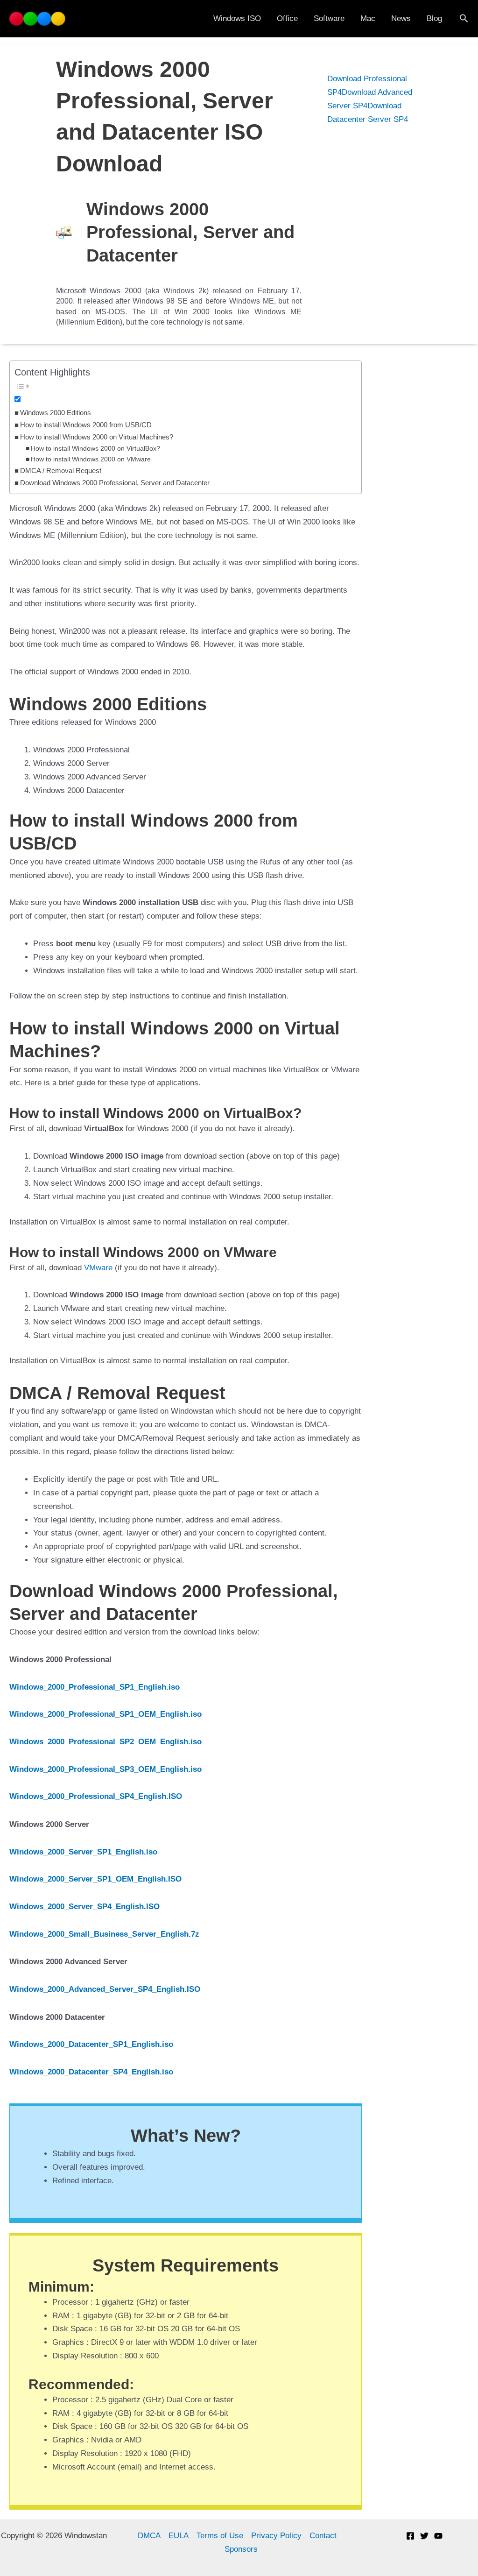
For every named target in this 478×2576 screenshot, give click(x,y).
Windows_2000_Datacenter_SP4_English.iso (91, 2072)
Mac (368, 18)
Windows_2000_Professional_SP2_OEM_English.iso (105, 1742)
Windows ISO (237, 18)
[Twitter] (424, 2536)
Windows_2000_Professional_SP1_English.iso (95, 1687)
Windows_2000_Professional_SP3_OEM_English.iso (105, 1769)
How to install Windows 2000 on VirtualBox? (95, 449)
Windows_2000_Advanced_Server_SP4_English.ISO (105, 1989)
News (401, 18)
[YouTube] (438, 2536)
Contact (323, 2536)
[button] (464, 19)
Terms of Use (220, 2536)
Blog (434, 18)
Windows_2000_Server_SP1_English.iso (83, 1852)
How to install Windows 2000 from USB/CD (86, 425)
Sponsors (241, 2549)
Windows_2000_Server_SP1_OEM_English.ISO (95, 1879)
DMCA (149, 2536)
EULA (179, 2536)
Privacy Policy (276, 2536)
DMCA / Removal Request (61, 471)
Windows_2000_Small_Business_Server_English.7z (104, 1934)
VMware (98, 1268)
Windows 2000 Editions (56, 413)
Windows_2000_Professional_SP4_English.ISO (96, 1796)
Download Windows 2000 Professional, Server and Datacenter (115, 483)
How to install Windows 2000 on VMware (91, 459)
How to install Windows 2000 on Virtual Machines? (97, 437)
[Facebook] (410, 2536)
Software (329, 18)
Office (287, 18)
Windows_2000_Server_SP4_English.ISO (84, 1907)
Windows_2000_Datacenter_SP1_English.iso (91, 2044)
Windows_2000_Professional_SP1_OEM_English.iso (105, 1714)
